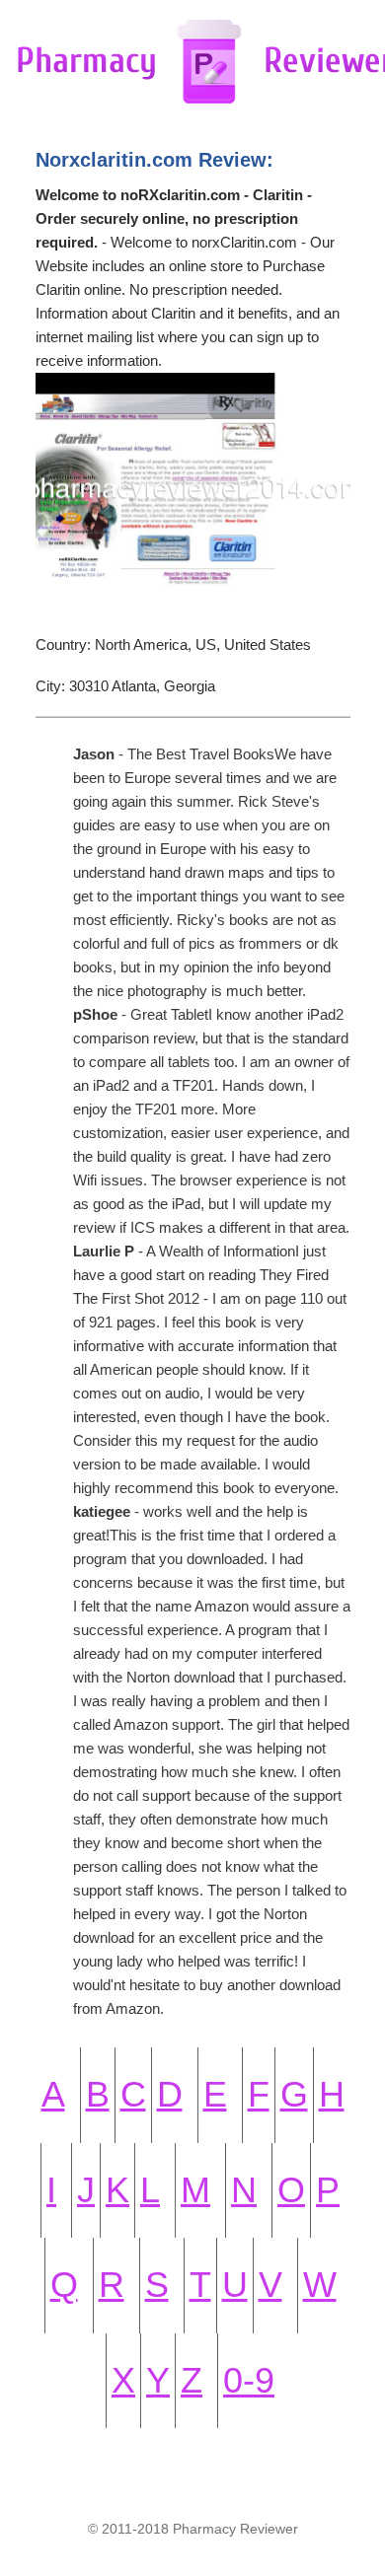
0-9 (249, 2380)
